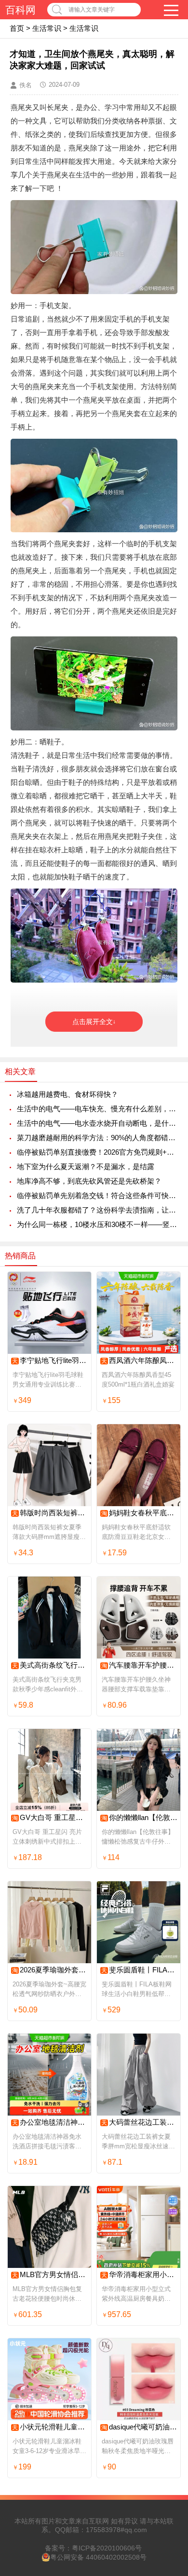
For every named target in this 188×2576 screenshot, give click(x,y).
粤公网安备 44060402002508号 (98, 2557)
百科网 (20, 10)
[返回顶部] (168, 2308)
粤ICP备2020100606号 (107, 2548)
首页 (17, 28)
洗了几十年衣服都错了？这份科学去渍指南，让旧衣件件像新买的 (98, 1210)
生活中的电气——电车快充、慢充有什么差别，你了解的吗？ (98, 1109)
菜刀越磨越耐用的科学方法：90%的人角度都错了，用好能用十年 (98, 1138)
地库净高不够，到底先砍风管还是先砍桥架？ (89, 1181)
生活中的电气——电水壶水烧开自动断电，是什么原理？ (98, 1123)
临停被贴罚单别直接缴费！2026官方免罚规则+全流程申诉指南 (98, 1152)
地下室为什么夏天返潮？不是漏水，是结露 (86, 1167)
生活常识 (47, 28)
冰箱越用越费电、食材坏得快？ (67, 1094)
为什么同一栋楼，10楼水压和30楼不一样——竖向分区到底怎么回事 (98, 1224)
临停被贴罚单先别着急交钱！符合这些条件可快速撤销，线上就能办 (98, 1195)
